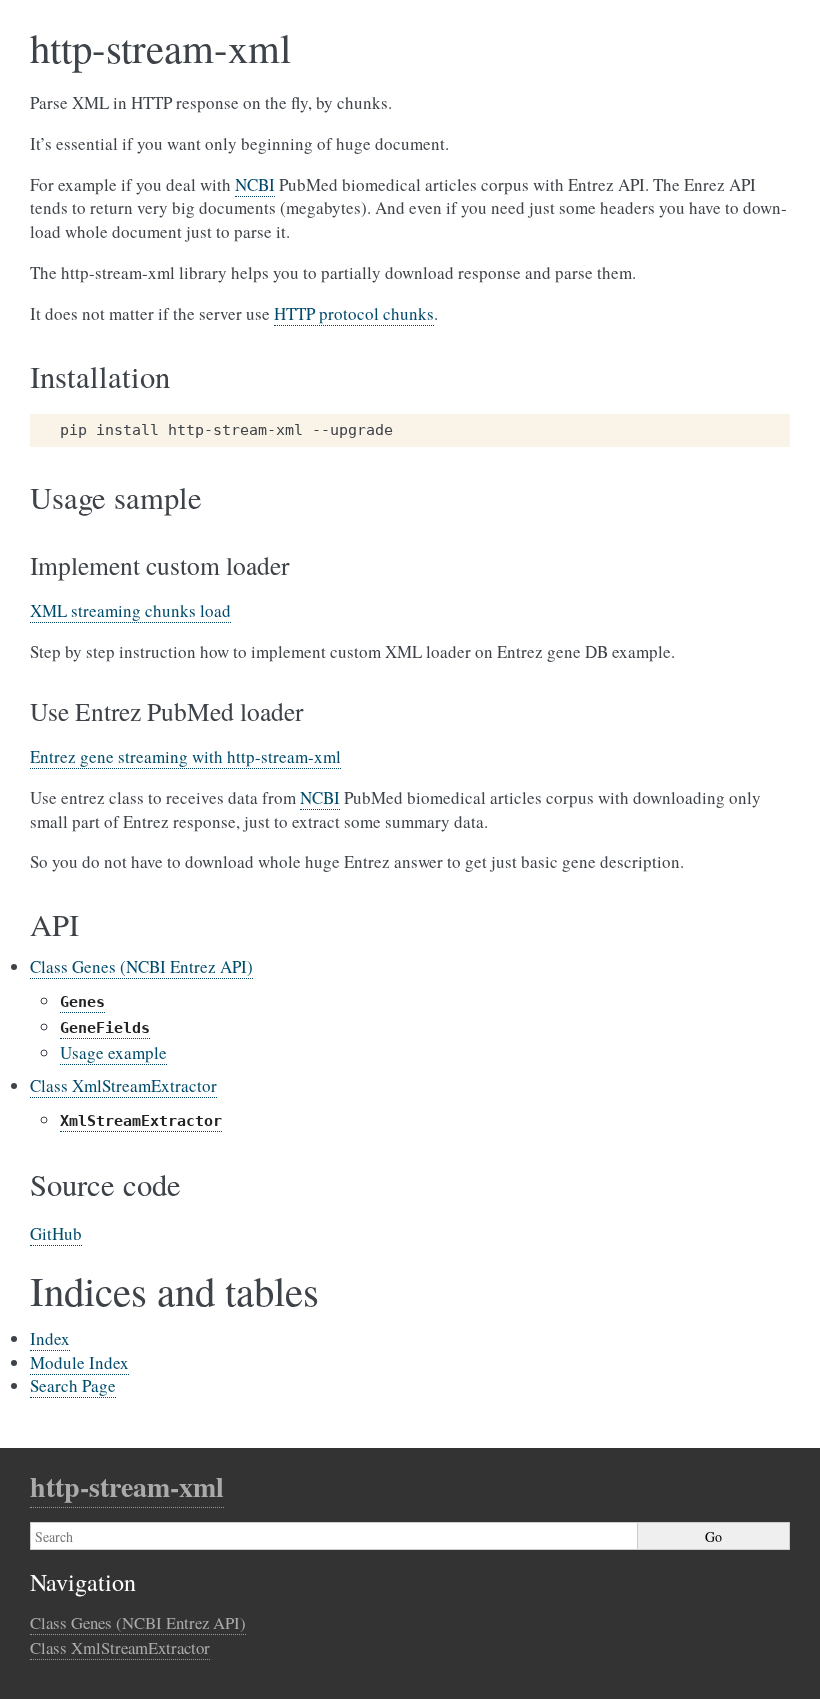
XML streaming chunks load (130, 610)
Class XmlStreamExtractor (123, 1085)
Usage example (113, 1052)
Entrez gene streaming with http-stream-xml (185, 756)
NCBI (255, 184)
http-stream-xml (127, 1486)
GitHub (56, 1233)
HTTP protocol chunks (354, 313)
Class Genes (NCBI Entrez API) (141, 966)
